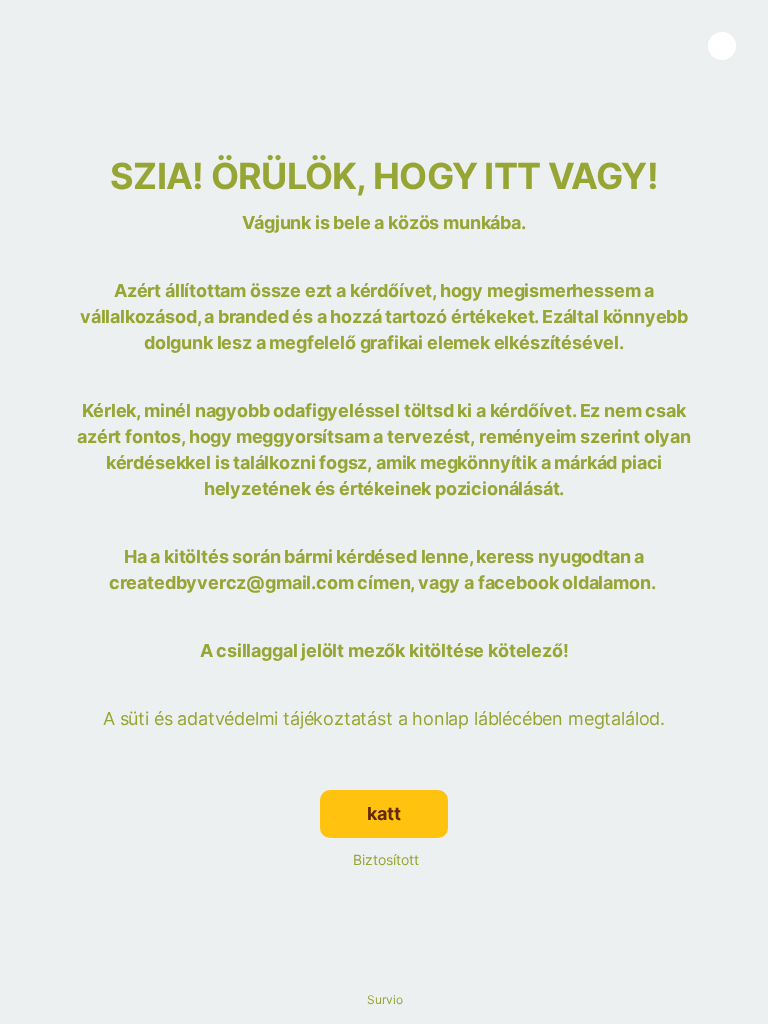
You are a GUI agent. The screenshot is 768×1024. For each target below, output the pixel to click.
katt (383, 813)
